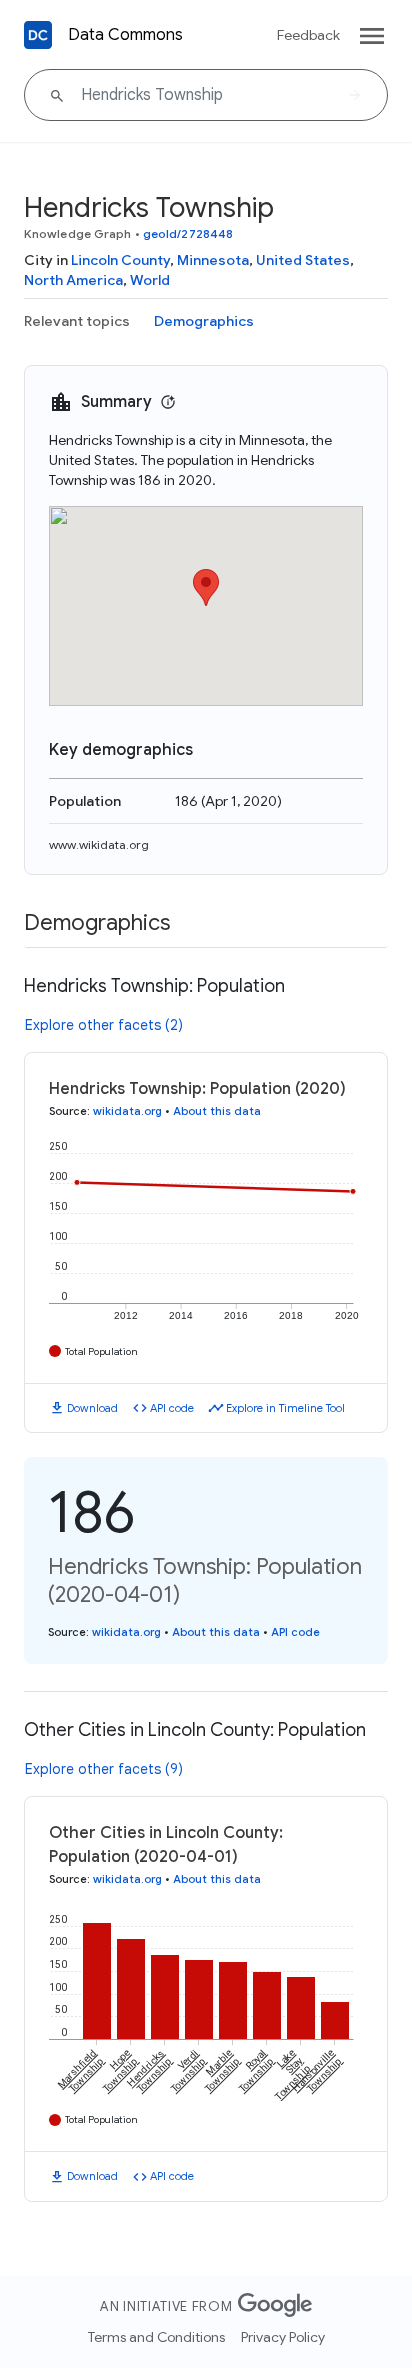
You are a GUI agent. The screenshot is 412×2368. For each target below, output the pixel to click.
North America (73, 280)
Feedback (308, 35)
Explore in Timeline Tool (285, 1408)
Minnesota (213, 260)
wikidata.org (127, 1111)
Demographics (204, 321)
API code (172, 1408)
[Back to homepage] (38, 35)
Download (92, 1408)
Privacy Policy (283, 2337)
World (150, 280)
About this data (217, 1111)
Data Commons (125, 35)
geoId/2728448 (188, 233)
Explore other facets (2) (104, 1025)
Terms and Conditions (156, 2337)
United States (303, 260)
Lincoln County (120, 260)
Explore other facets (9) (104, 1769)
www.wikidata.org (99, 844)
